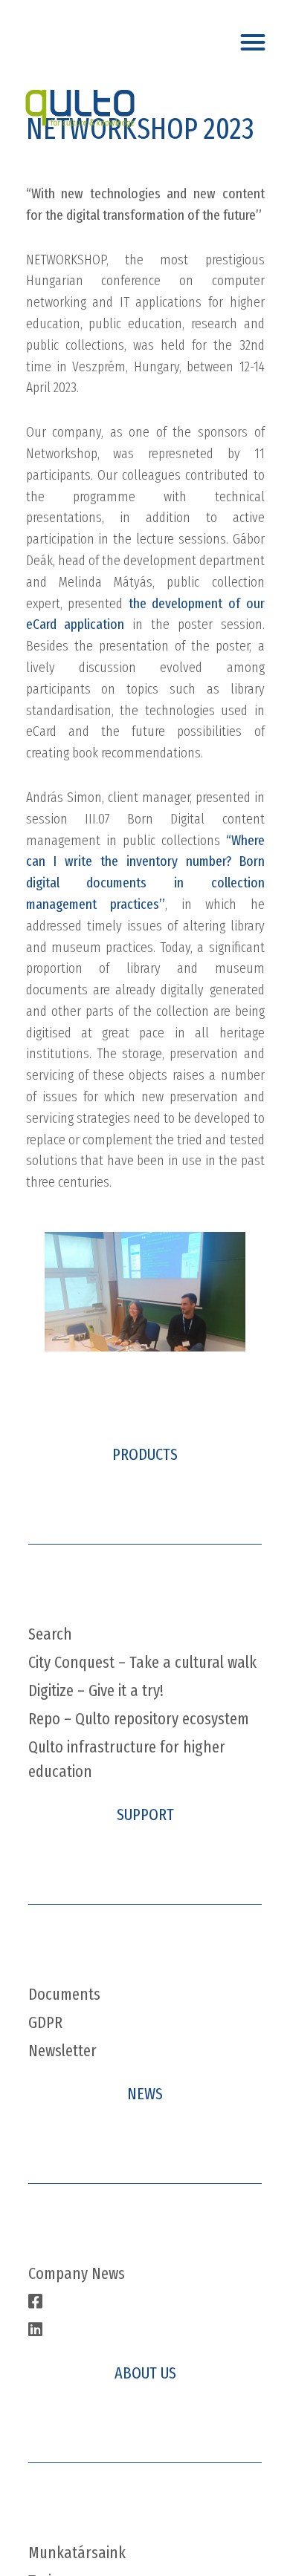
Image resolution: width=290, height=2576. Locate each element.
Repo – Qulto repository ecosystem (139, 1719)
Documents (64, 1994)
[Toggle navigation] (256, 38)
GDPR (45, 2022)
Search (50, 1634)
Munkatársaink (77, 2553)
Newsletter (62, 2051)
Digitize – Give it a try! (96, 1690)
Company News (77, 2273)
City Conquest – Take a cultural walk (142, 1662)
